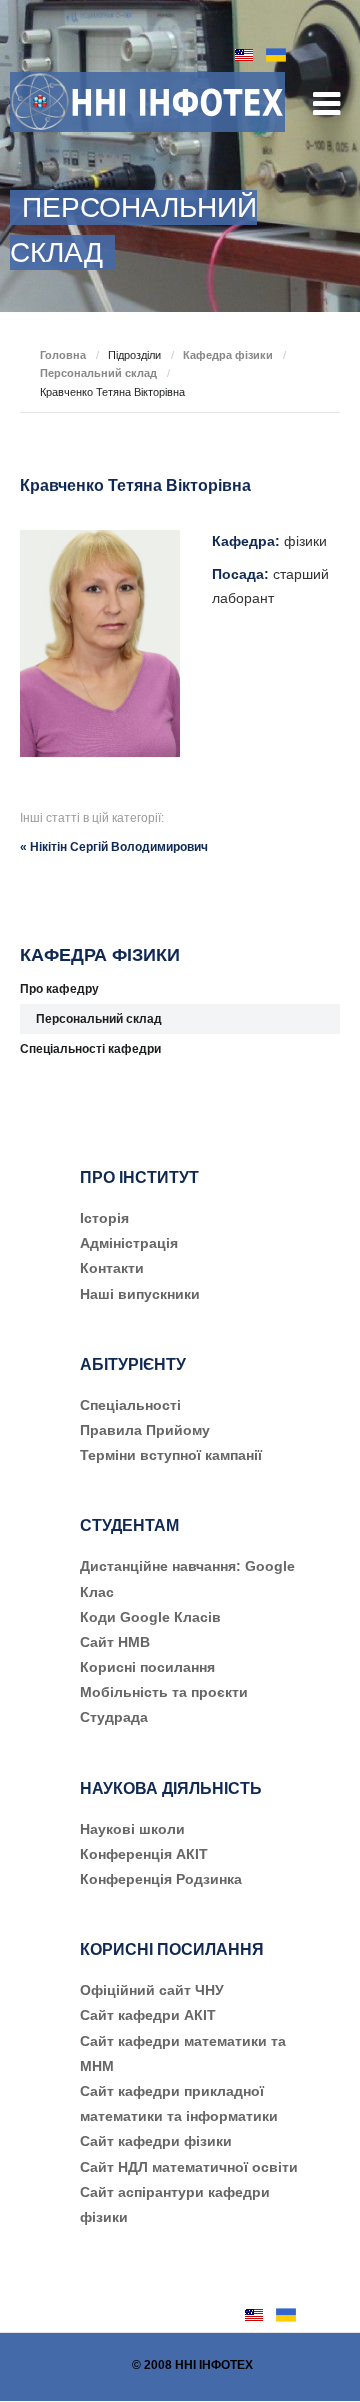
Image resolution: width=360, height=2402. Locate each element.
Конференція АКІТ (144, 1854)
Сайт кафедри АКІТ (148, 2015)
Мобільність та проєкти (164, 1692)
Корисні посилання (147, 1667)
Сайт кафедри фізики (156, 2141)
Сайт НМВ (115, 1642)
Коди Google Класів (150, 1617)
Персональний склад (98, 373)
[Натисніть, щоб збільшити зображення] (100, 643)
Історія (104, 1218)
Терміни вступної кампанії (171, 1455)
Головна (63, 355)
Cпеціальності (130, 1405)
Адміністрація (129, 1243)
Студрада (114, 1717)
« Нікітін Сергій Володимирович (114, 847)
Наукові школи (132, 1829)
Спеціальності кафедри (90, 1049)
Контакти (112, 1268)
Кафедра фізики (228, 355)
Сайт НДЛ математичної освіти (189, 2167)
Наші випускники (140, 1294)
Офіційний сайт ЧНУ (152, 1990)
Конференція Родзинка (161, 1879)
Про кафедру (59, 989)
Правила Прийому (145, 1430)
